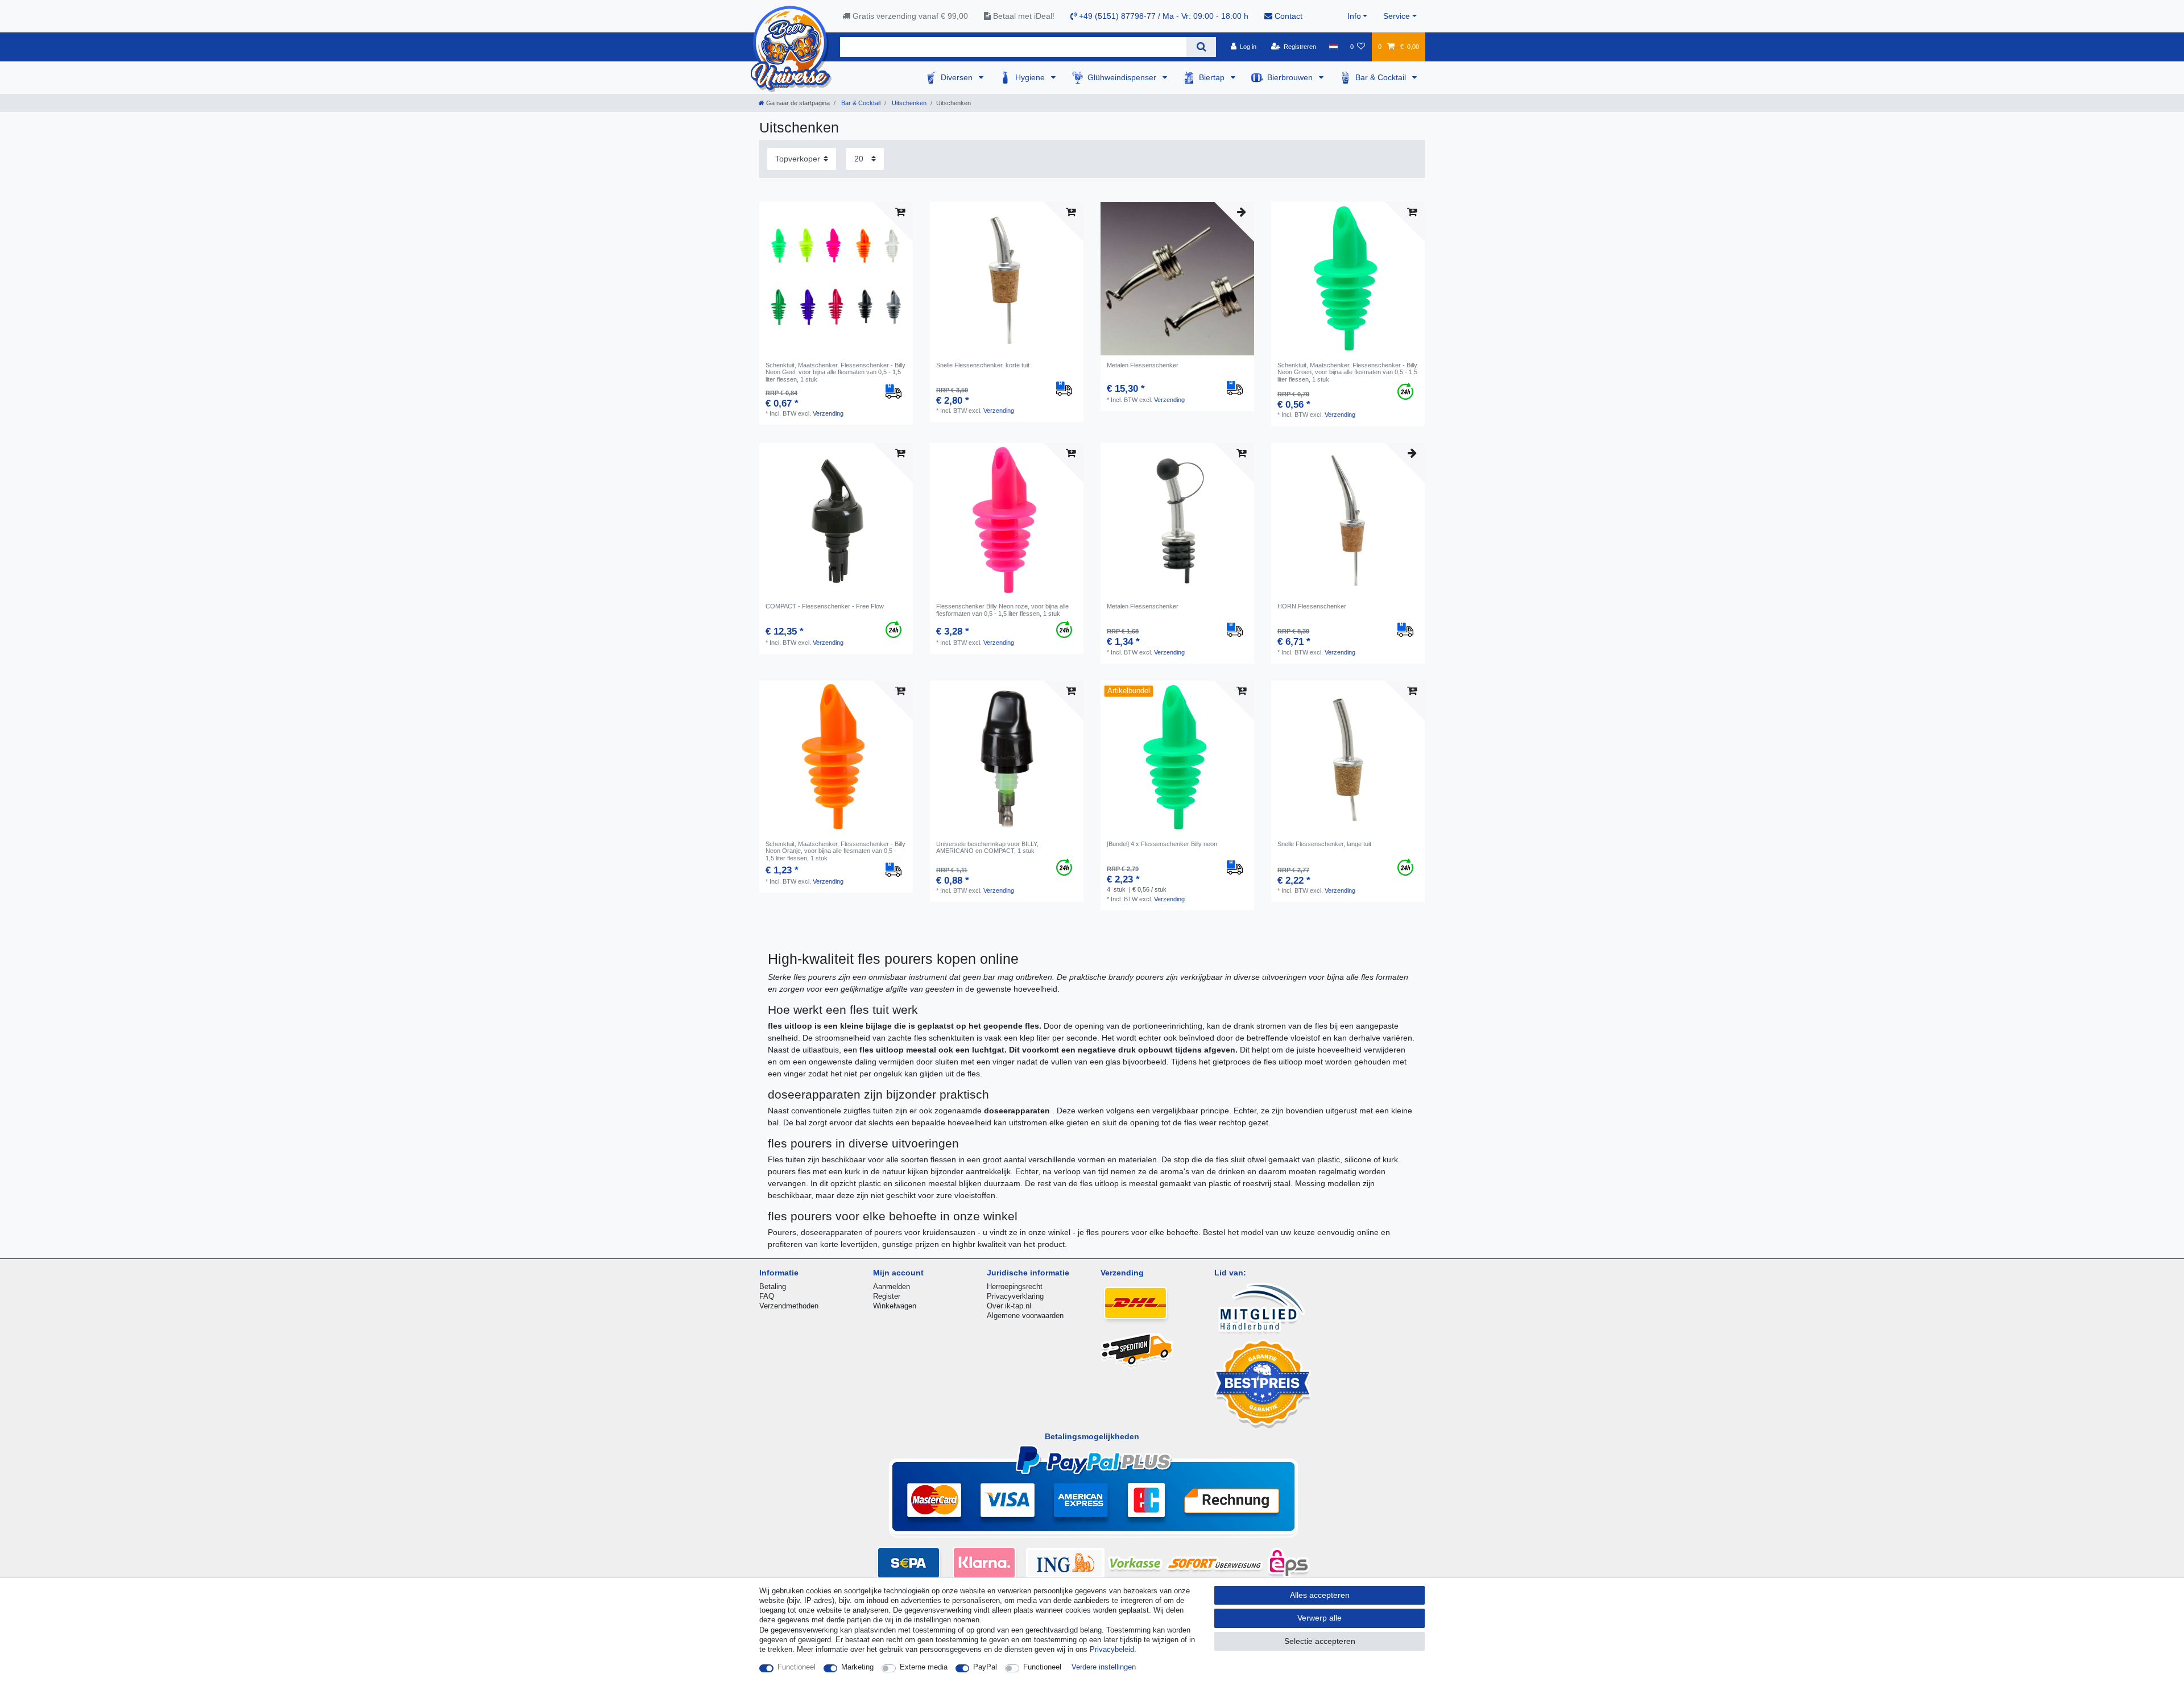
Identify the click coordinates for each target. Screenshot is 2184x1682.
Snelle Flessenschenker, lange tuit (1324, 844)
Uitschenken (908, 103)
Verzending (828, 413)
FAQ (767, 1296)
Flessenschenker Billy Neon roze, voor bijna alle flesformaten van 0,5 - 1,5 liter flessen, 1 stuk (1002, 610)
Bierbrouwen (1291, 77)
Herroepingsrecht (1015, 1287)
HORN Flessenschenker (1312, 606)
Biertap (1213, 77)
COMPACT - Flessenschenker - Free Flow (825, 606)
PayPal (985, 1667)
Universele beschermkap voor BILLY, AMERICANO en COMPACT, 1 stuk (987, 847)
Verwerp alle (1319, 1618)
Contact (1287, 16)
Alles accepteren (1320, 1595)
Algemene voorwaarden (1025, 1316)
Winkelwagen (895, 1306)
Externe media (924, 1667)
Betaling (773, 1287)
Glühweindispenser (1123, 77)
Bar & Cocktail (1382, 77)
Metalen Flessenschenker (1143, 365)
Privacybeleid (1112, 1649)
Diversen (958, 77)
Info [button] (1354, 16)
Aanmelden (892, 1287)
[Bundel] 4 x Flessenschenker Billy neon (1162, 844)
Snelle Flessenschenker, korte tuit (983, 365)
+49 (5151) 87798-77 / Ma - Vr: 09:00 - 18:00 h (1163, 16)
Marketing (857, 1667)
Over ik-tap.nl (1009, 1306)
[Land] (1333, 47)
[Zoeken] (1201, 47)
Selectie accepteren (1320, 1641)
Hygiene (1031, 77)
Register (887, 1296)
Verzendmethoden (789, 1306)
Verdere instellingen (1104, 1667)
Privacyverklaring (1015, 1296)
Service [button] (1397, 16)
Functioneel (797, 1667)
